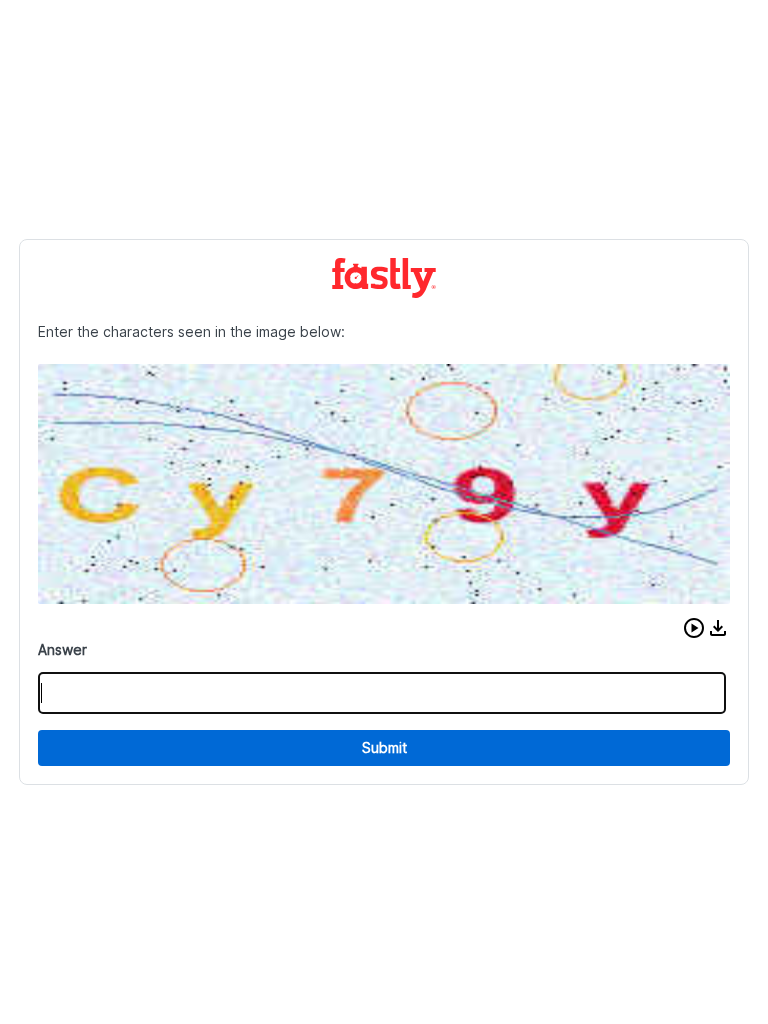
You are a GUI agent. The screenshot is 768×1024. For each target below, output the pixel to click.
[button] (694, 628)
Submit (384, 747)
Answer (62, 649)
